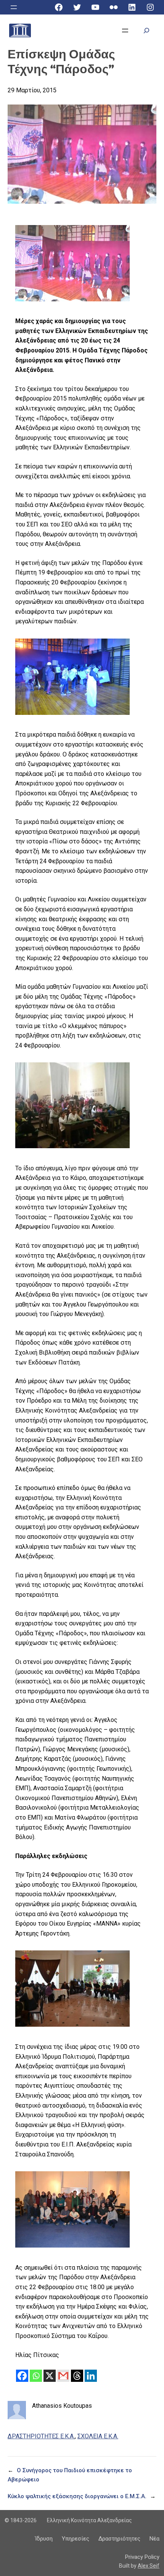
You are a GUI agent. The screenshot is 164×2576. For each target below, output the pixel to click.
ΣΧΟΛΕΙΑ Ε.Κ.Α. (98, 2436)
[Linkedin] (91, 2376)
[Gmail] (63, 2376)
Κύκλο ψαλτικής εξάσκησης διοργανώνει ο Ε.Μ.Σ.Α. (77, 2496)
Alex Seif (149, 2566)
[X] (50, 2376)
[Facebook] (22, 2376)
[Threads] (77, 2376)
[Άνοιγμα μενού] (14, 7)
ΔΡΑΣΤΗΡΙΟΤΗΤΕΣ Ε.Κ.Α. (41, 2436)
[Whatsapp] (36, 2376)
